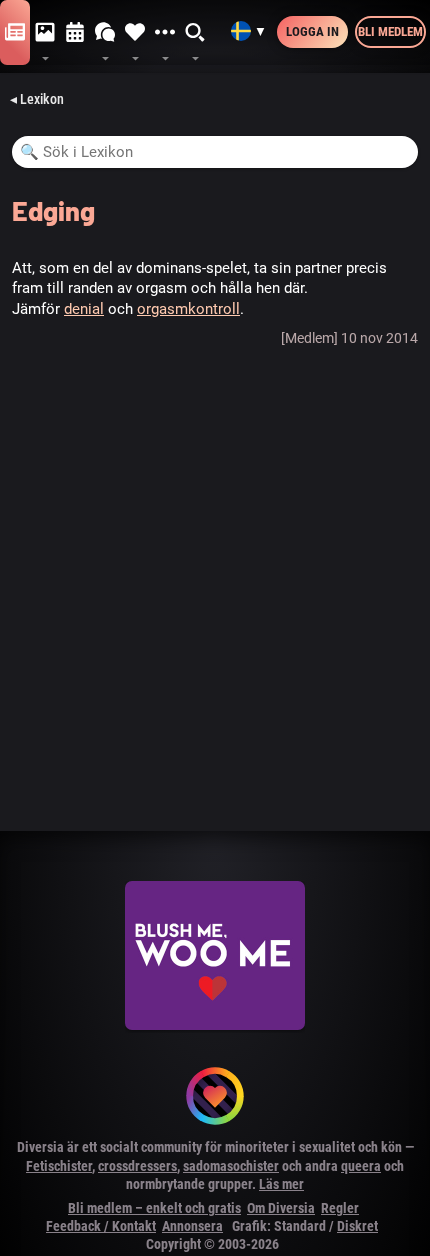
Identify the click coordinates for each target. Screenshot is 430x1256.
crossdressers (137, 1166)
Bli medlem (390, 31)
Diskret (357, 1226)
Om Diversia (281, 1208)
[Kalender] (75, 33)
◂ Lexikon (37, 99)
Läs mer (281, 1184)
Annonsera (192, 1226)
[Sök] (196, 33)
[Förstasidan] (15, 33)
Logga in (312, 31)
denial (84, 309)
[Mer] (165, 33)
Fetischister (59, 1166)
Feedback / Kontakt (101, 1226)
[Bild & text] (45, 33)
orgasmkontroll (188, 309)
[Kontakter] (135, 33)
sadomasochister (231, 1166)
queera (361, 1166)
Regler (340, 1208)
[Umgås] (105, 33)
